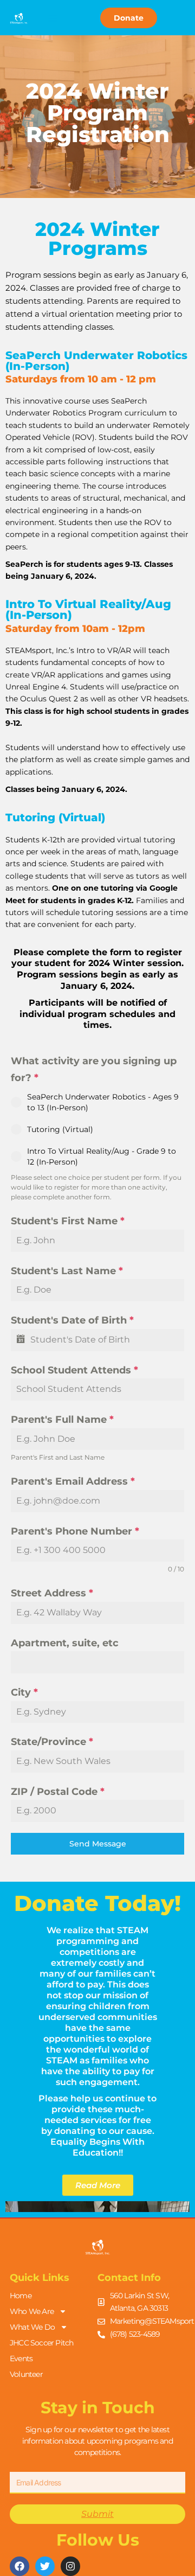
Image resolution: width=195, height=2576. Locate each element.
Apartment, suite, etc (65, 1643)
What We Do (32, 2327)
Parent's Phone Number (75, 1531)
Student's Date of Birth (72, 1320)
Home (21, 2296)
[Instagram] (70, 2566)
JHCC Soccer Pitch (41, 2343)
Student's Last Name (67, 1271)
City (24, 1692)
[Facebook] (19, 2566)
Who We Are (32, 2311)
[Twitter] (45, 2566)
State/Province (52, 1742)
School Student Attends (74, 1370)
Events (21, 2358)
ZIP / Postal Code (58, 1792)
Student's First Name (68, 1221)
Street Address (52, 1593)
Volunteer (26, 2374)
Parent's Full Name (62, 1420)
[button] (53, 18)
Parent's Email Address (73, 1481)
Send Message (98, 1844)
